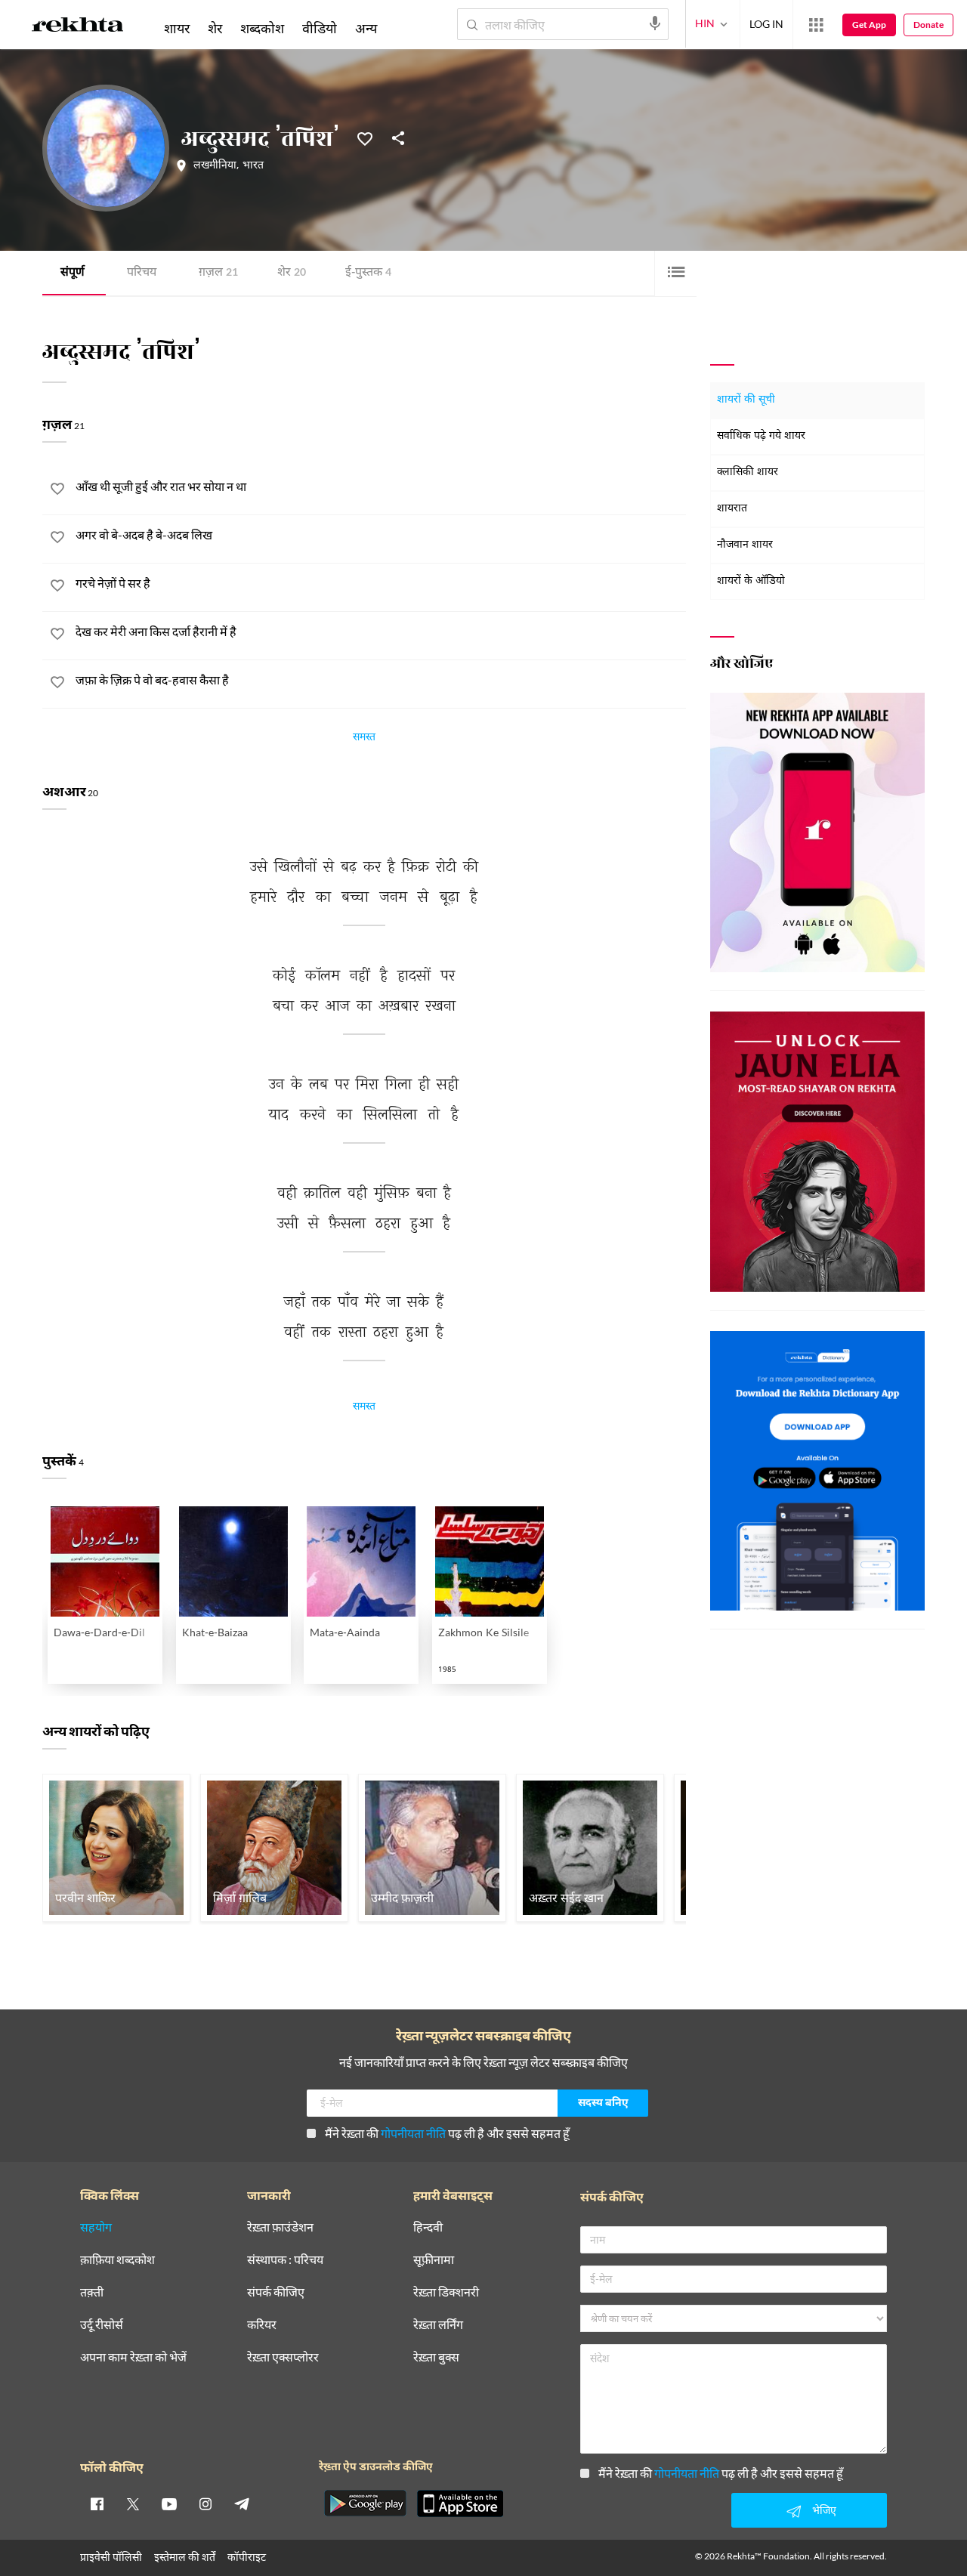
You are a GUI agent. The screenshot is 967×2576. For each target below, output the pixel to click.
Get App (869, 25)
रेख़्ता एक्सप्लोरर (283, 2357)
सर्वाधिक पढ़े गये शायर (761, 436)
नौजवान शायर (745, 545)
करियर (262, 2325)
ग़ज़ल (218, 273)
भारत (253, 166)
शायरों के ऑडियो (751, 581)
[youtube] (169, 2503)
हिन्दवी (428, 2227)
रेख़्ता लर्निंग (438, 2325)
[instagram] (205, 2503)
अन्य (366, 28)
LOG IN (766, 24)
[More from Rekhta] (816, 25)
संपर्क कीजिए (276, 2292)
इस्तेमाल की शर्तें (185, 2557)
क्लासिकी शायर (748, 473)
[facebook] (97, 2503)
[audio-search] (655, 23)
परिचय (142, 273)
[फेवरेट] (365, 137)
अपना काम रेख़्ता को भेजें (133, 2357)
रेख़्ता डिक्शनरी (446, 2292)
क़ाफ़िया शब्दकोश (117, 2260)
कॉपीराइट (247, 2557)
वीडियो (320, 28)
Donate (928, 25)
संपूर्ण (73, 273)
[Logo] (78, 27)
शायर (177, 28)
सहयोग (96, 2227)
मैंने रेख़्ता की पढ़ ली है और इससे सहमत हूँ (447, 2133)
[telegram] (242, 2503)
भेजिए (824, 2510)
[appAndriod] (365, 2503)
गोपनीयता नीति (413, 2133)
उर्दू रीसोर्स (102, 2325)
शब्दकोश (262, 28)
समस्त (364, 739)
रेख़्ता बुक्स (436, 2357)
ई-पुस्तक (368, 273)
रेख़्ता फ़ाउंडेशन (280, 2227)
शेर (292, 273)
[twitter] (133, 2503)
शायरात (732, 509)
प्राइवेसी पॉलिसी (111, 2557)
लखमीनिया (215, 166)
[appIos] (460, 2503)
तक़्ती (92, 2292)
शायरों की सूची (746, 400)
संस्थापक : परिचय (285, 2260)
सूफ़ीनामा (434, 2260)
